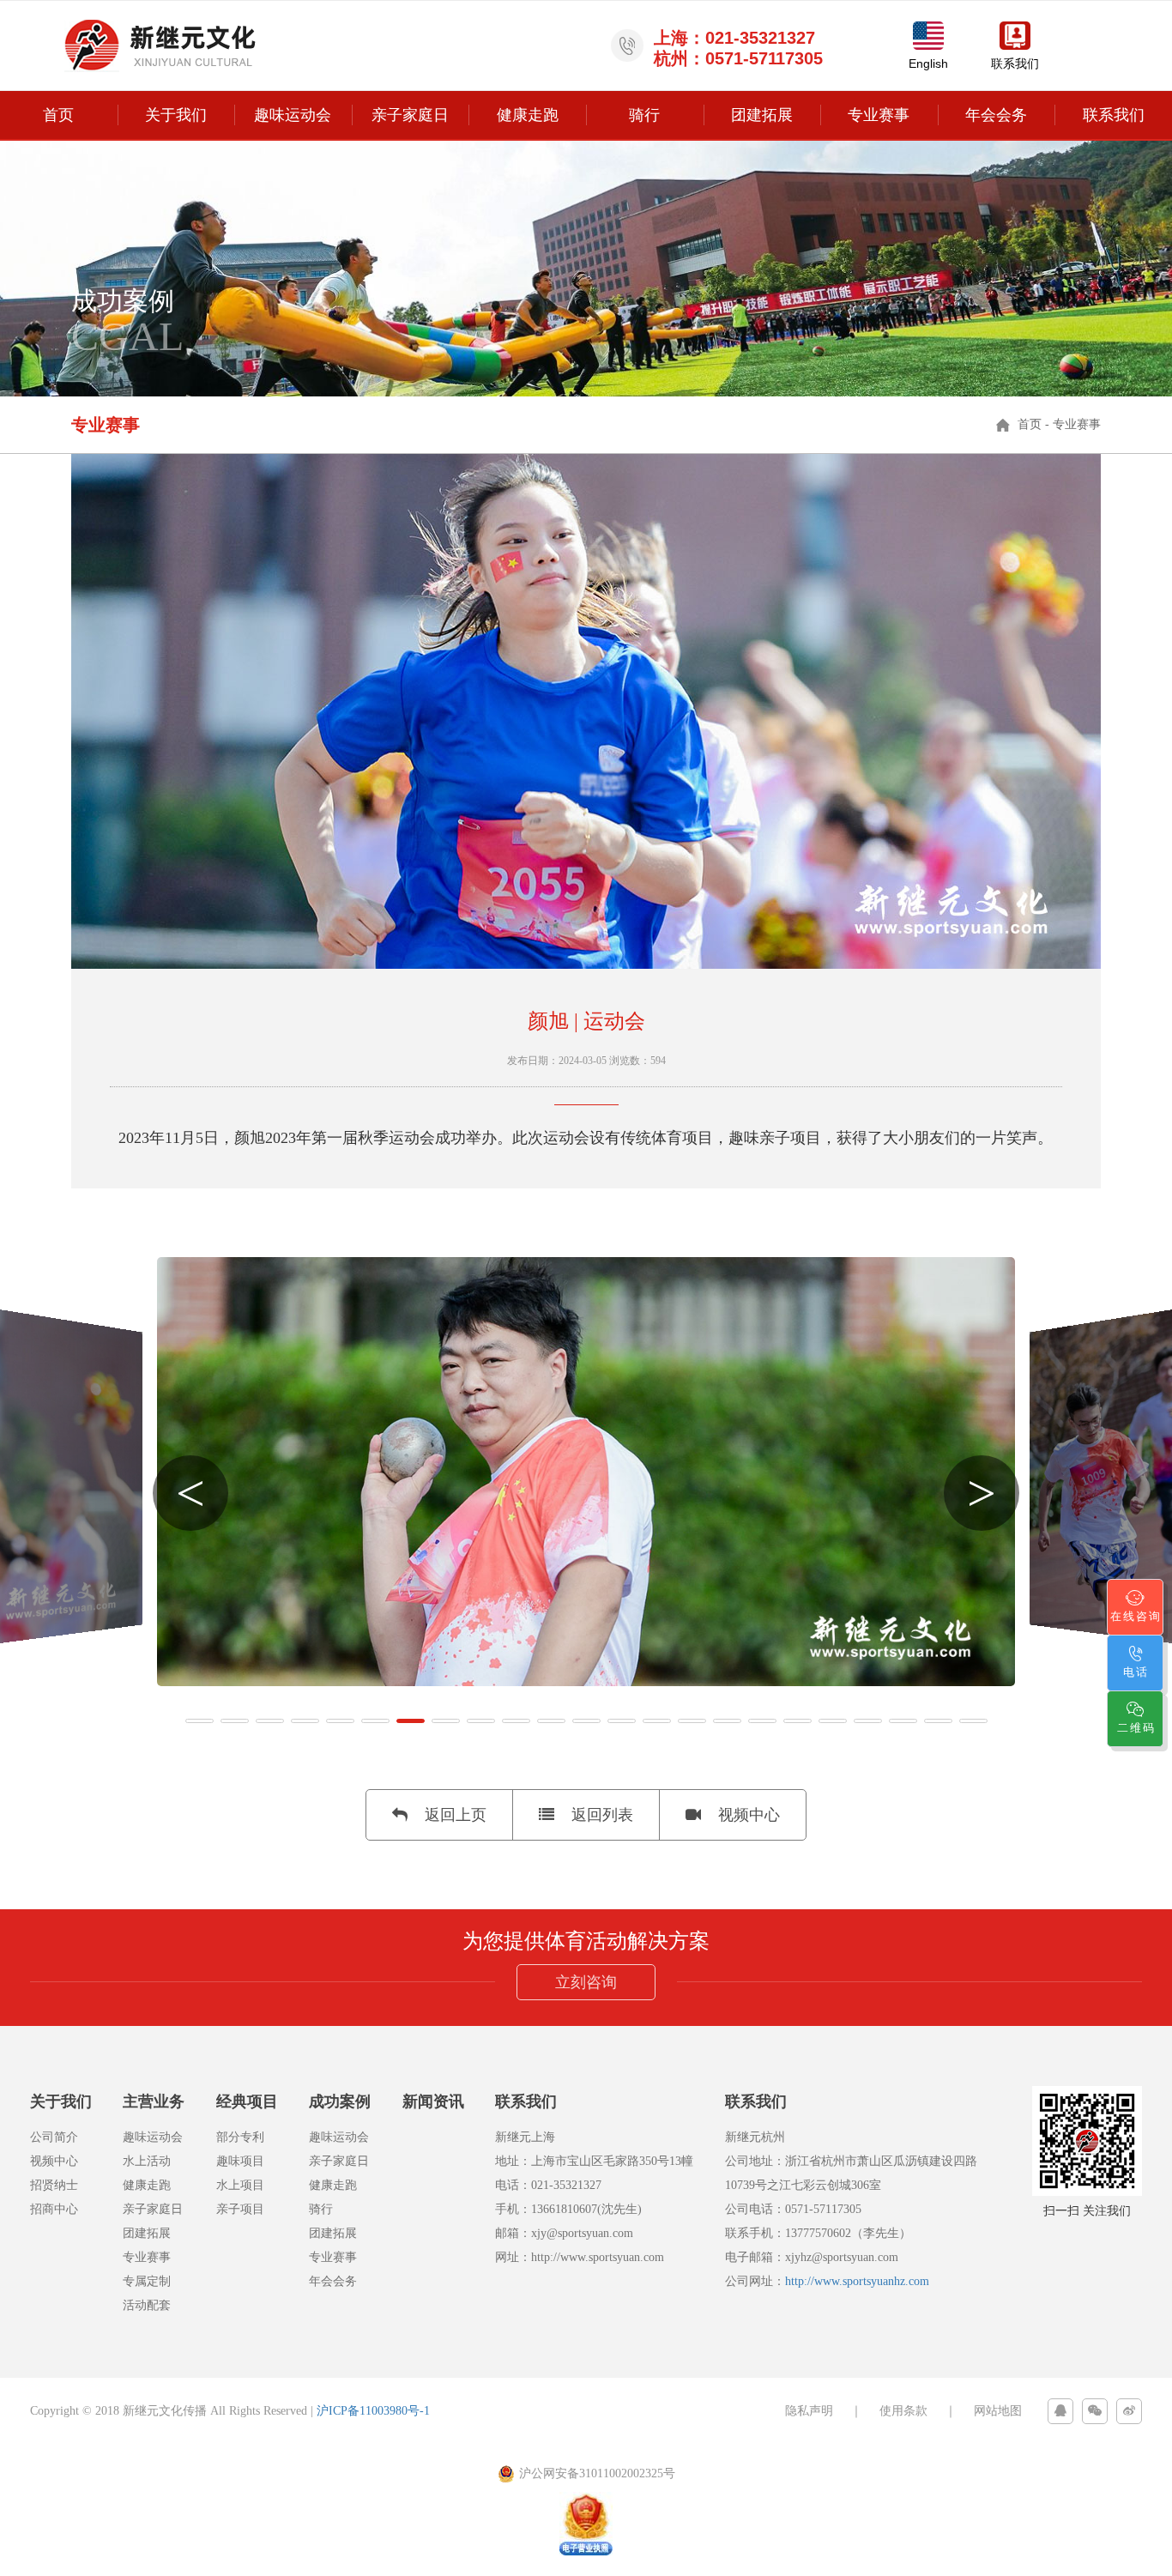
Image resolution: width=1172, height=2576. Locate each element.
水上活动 (147, 2161)
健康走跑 (528, 115)
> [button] (982, 1493)
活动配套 (147, 2305)
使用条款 (903, 2411)
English (928, 63)
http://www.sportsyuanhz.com (857, 2281)
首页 (58, 115)
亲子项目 (240, 2209)
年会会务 (996, 115)
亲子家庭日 (410, 115)
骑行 (644, 115)
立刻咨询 (586, 1982)
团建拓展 (762, 115)
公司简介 (54, 2137)
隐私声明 (809, 2411)
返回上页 (456, 1815)
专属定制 (147, 2281)
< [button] (190, 1493)
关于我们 (176, 115)
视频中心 (749, 1815)
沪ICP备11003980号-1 (373, 2411)
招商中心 (54, 2209)
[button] (199, 1721)
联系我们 (1015, 63)
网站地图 (998, 2411)
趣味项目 (240, 2161)
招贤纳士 (54, 2185)
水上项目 (240, 2185)
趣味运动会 (293, 115)
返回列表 (602, 1815)
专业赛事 (879, 115)
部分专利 (240, 2137)
